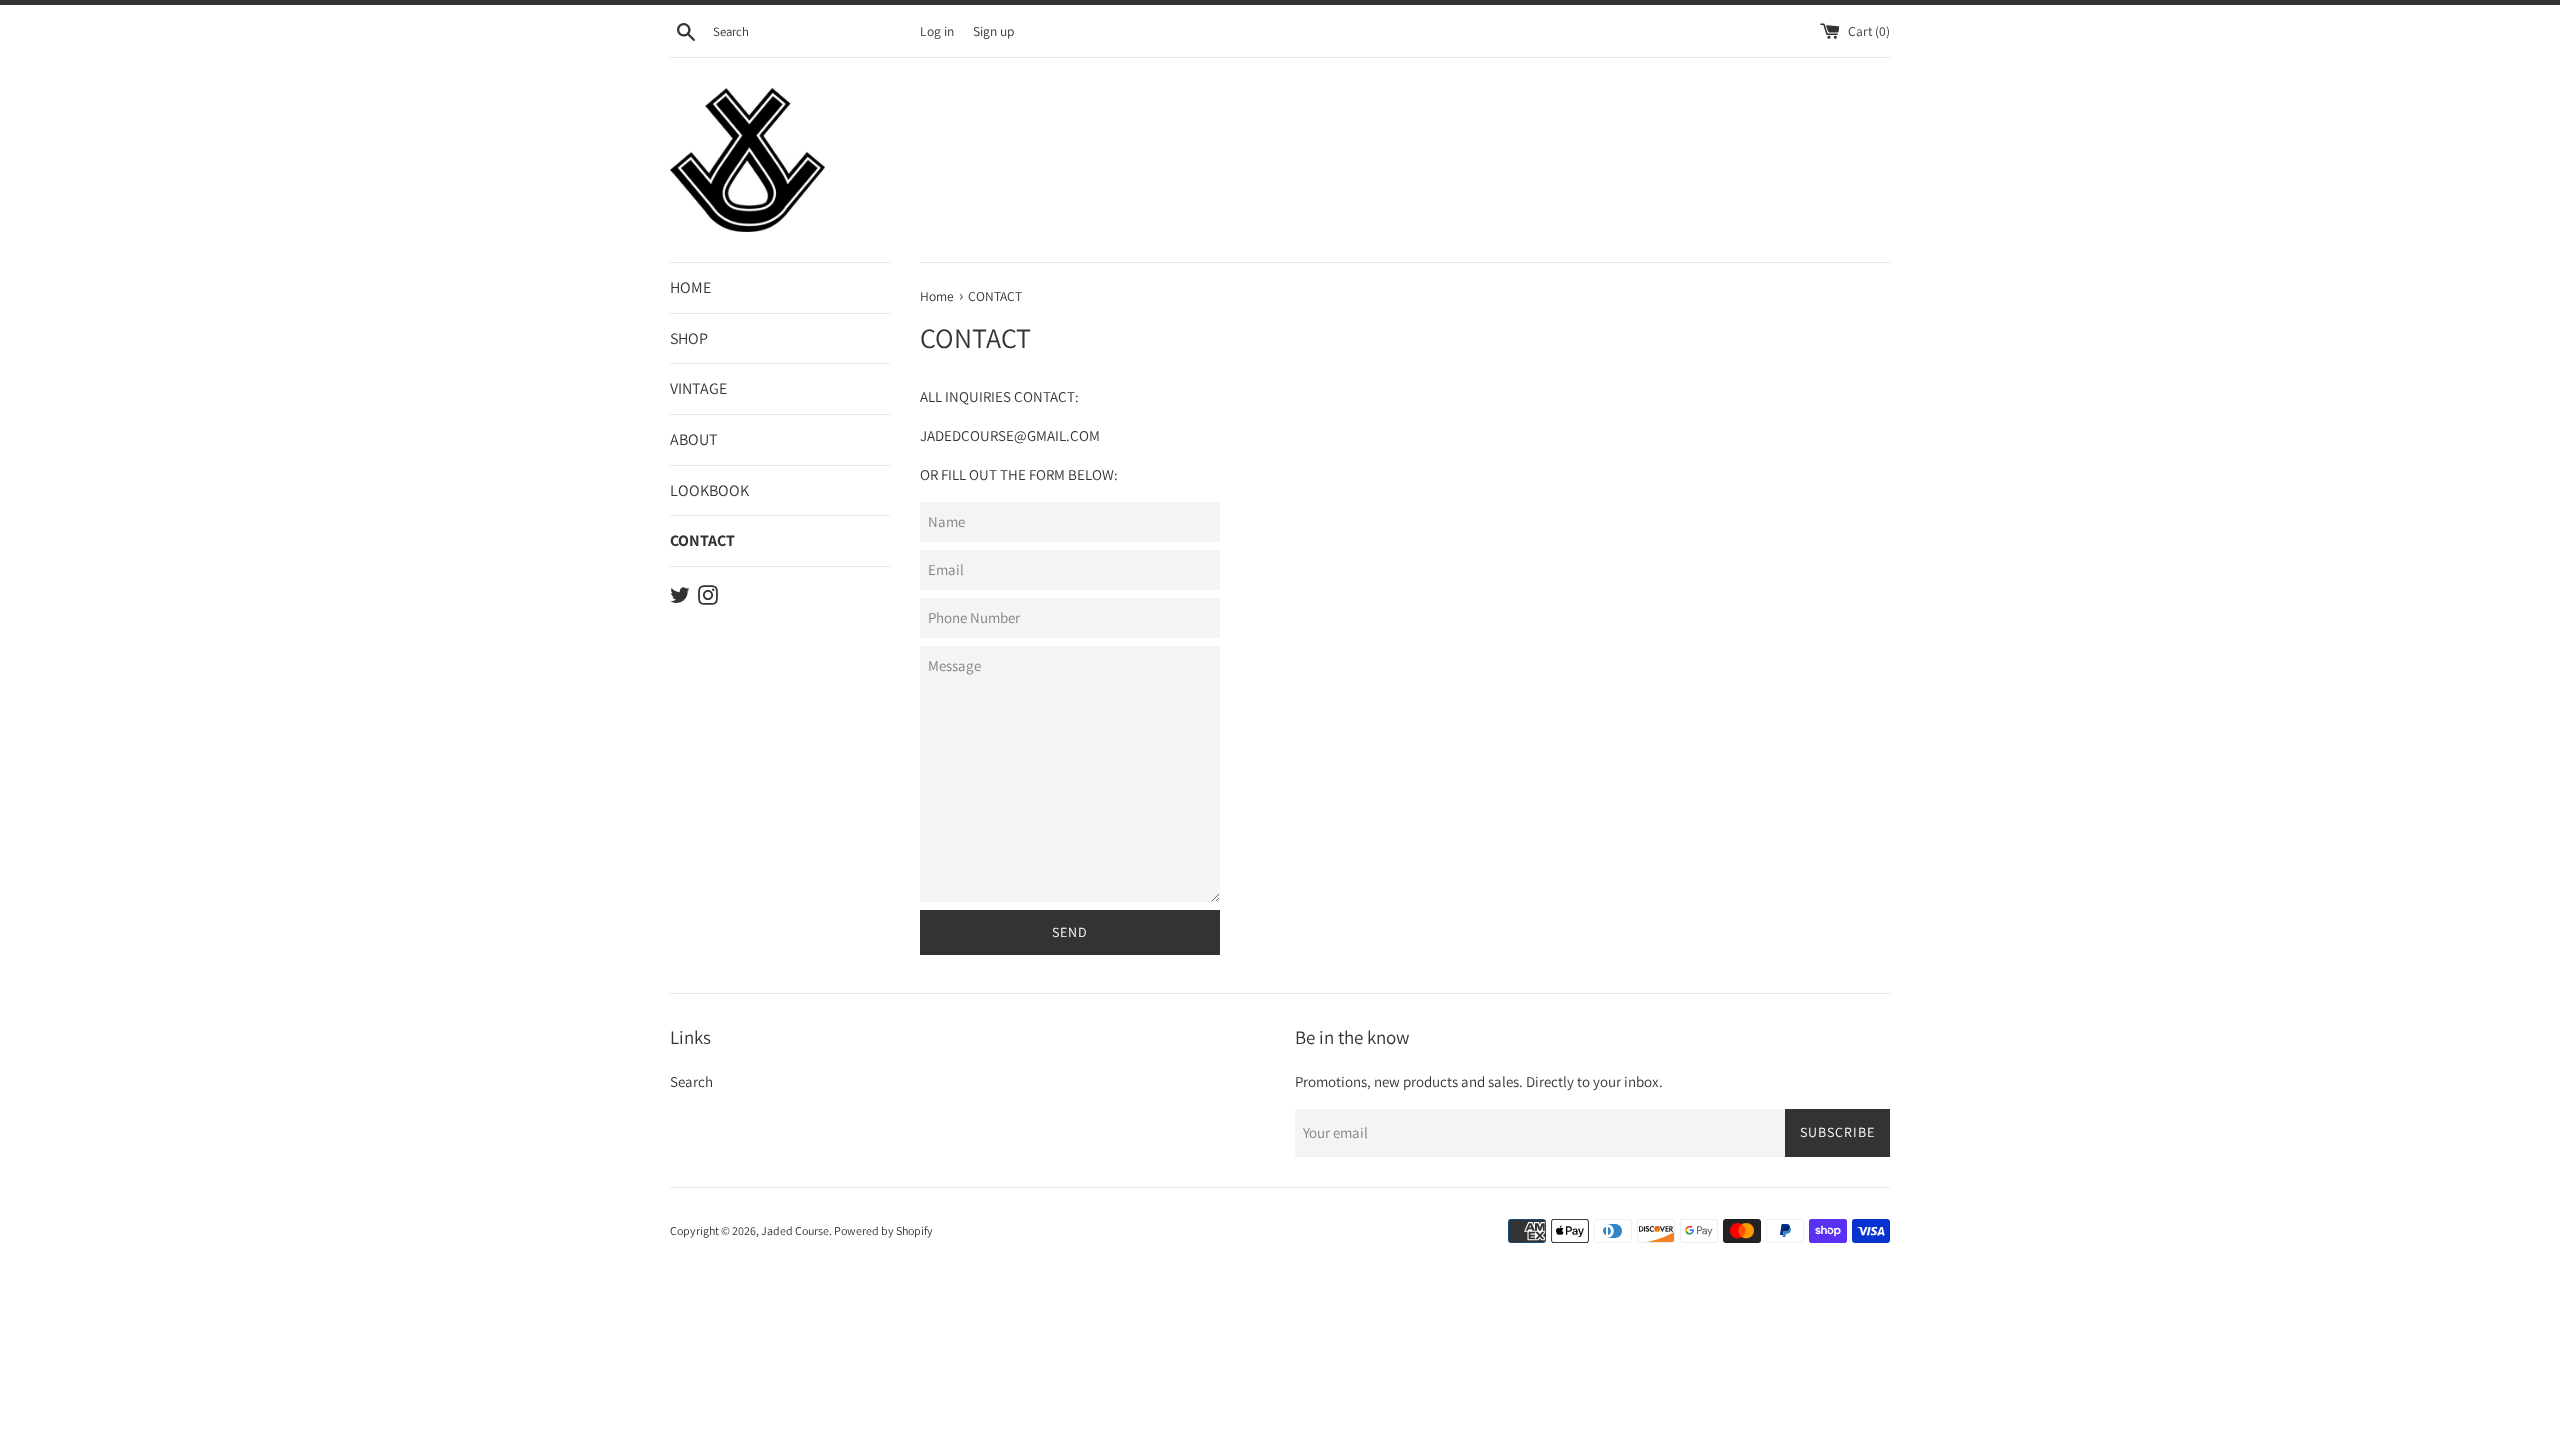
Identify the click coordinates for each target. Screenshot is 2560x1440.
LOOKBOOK (709, 490)
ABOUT (694, 439)
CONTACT (702, 540)
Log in (937, 31)
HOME (690, 287)
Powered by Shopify (883, 1230)
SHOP (689, 338)
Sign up (993, 31)
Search (691, 1081)
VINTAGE (698, 388)
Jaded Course (795, 1230)
